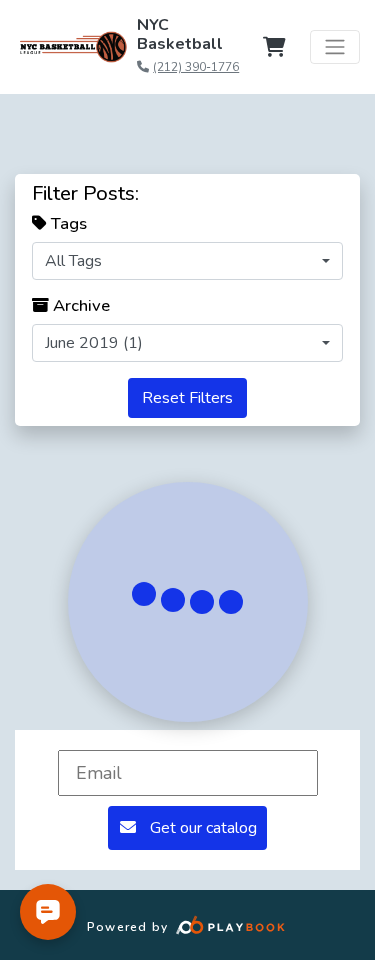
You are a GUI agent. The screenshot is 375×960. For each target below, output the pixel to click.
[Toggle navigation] (335, 47)
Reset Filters (187, 398)
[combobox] (187, 261)
